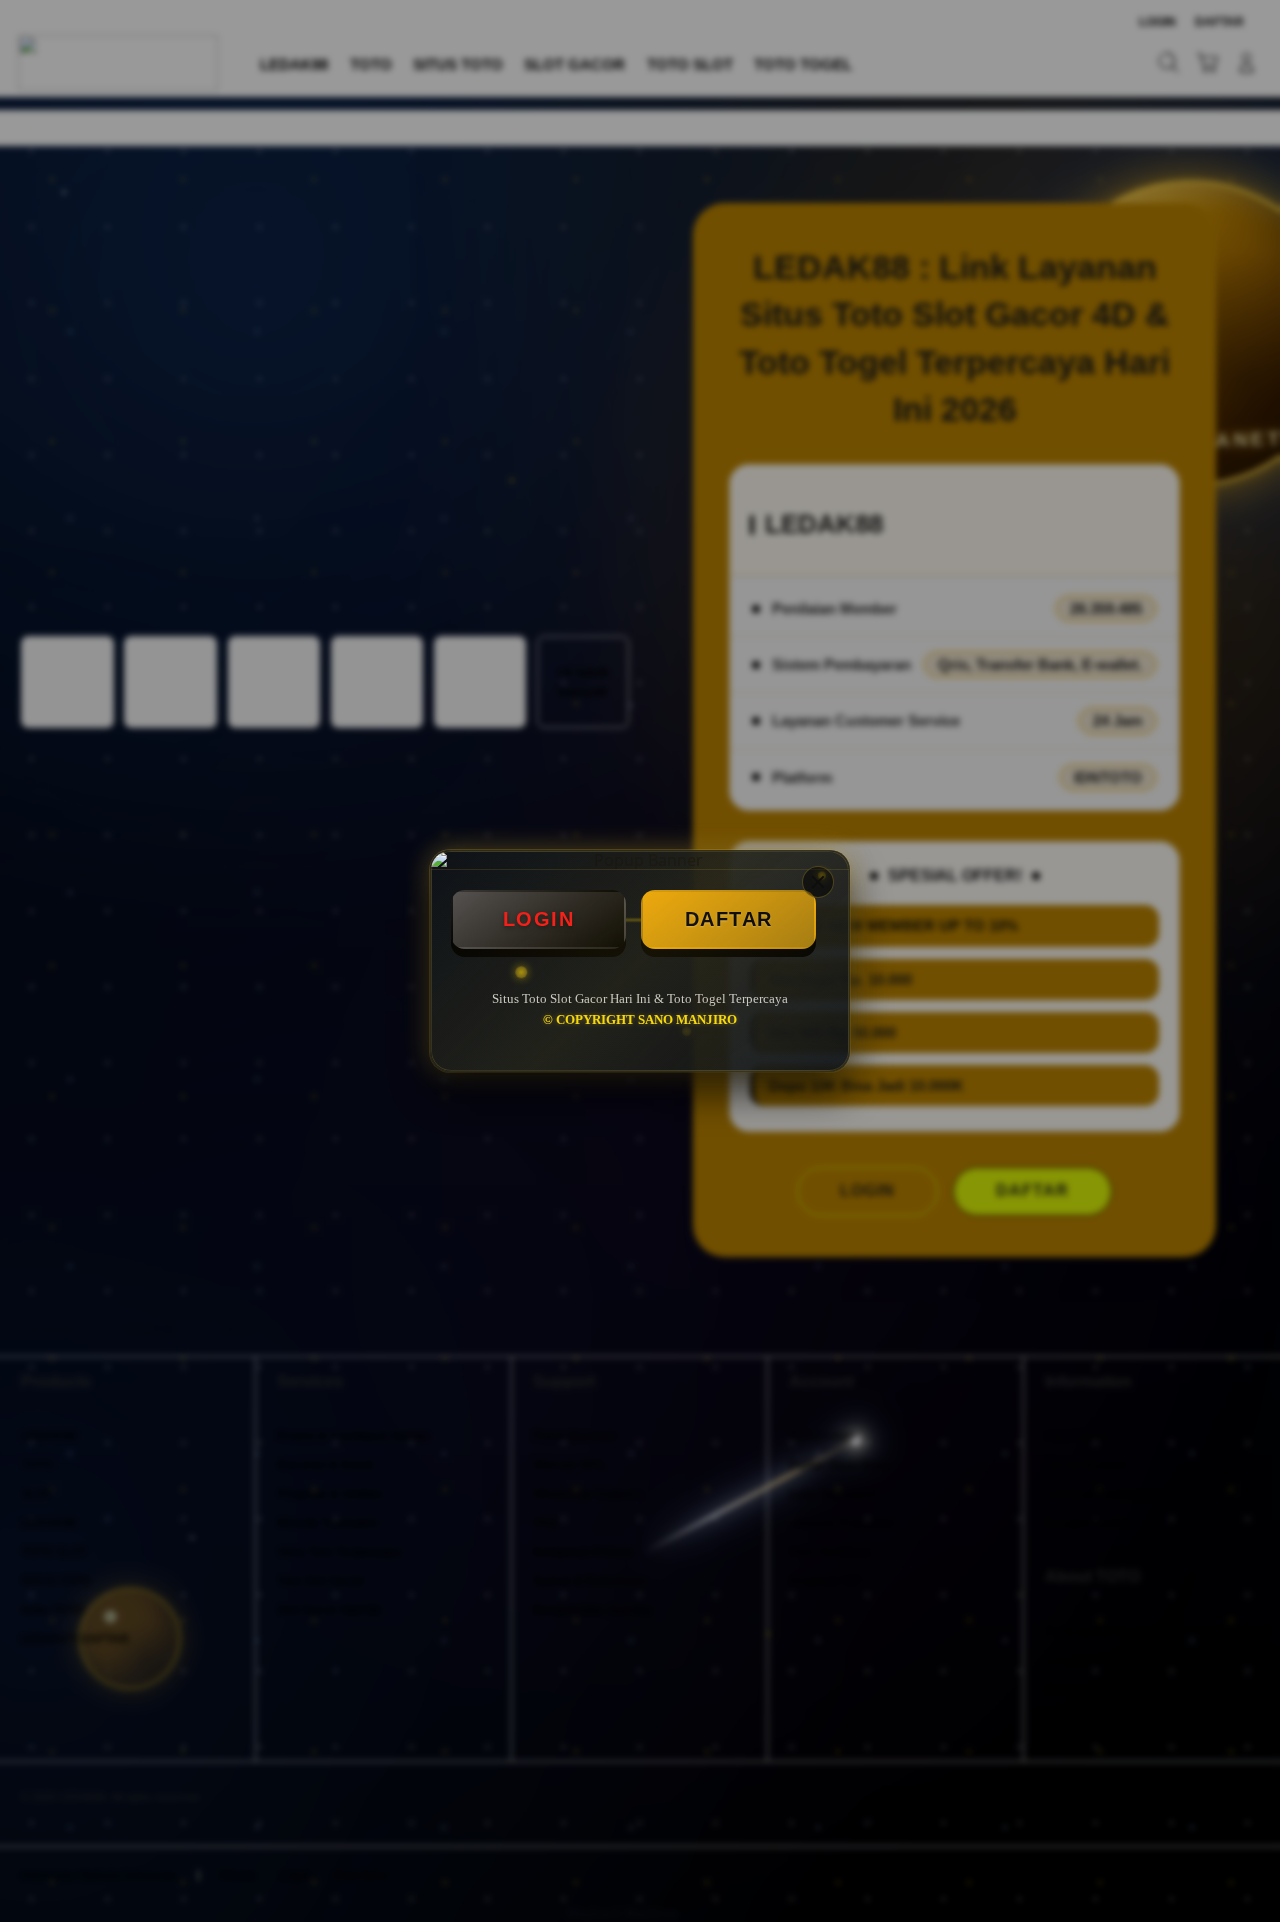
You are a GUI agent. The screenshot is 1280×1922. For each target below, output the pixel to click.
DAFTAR (729, 919)
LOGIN (539, 919)
